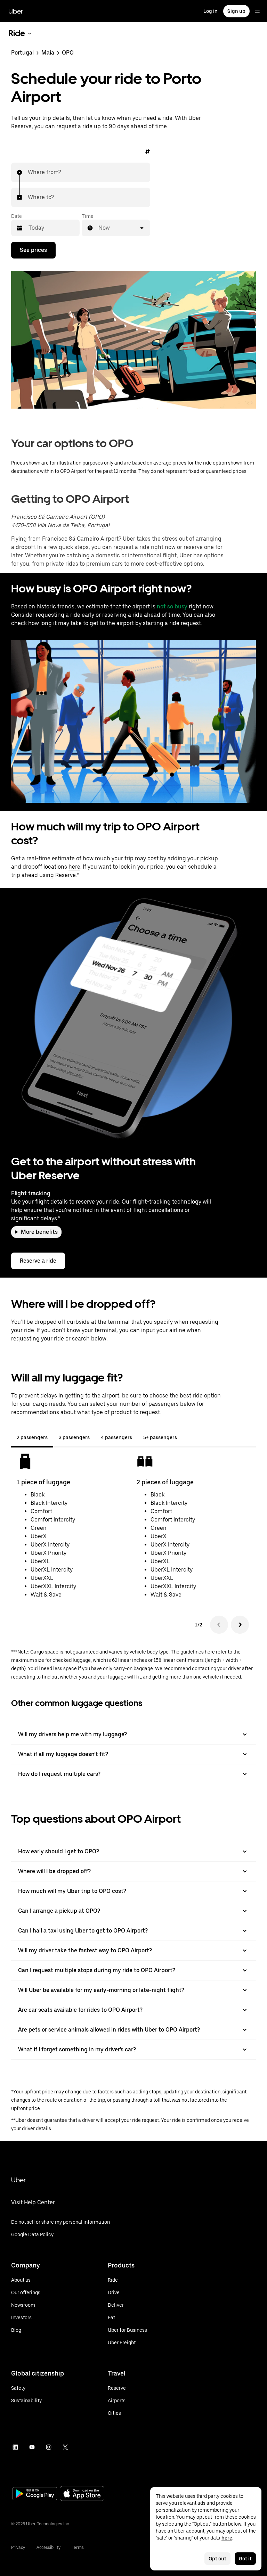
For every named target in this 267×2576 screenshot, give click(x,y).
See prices (33, 250)
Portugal (22, 53)
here (74, 867)
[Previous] (219, 1625)
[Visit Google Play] (35, 2494)
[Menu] (257, 11)
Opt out (217, 2559)
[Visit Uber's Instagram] (49, 2447)
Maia (48, 53)
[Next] (240, 1625)
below (99, 1339)
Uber (16, 11)
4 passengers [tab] (116, 1437)
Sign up (236, 11)
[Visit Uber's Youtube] (32, 2447)
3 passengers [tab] (74, 1437)
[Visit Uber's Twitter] (65, 2447)
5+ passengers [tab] (160, 1437)
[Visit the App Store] (82, 2494)
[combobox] (28, 172)
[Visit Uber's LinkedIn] (15, 2447)
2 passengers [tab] (32, 1437)
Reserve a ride (38, 1261)
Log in (211, 11)
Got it (245, 2559)
